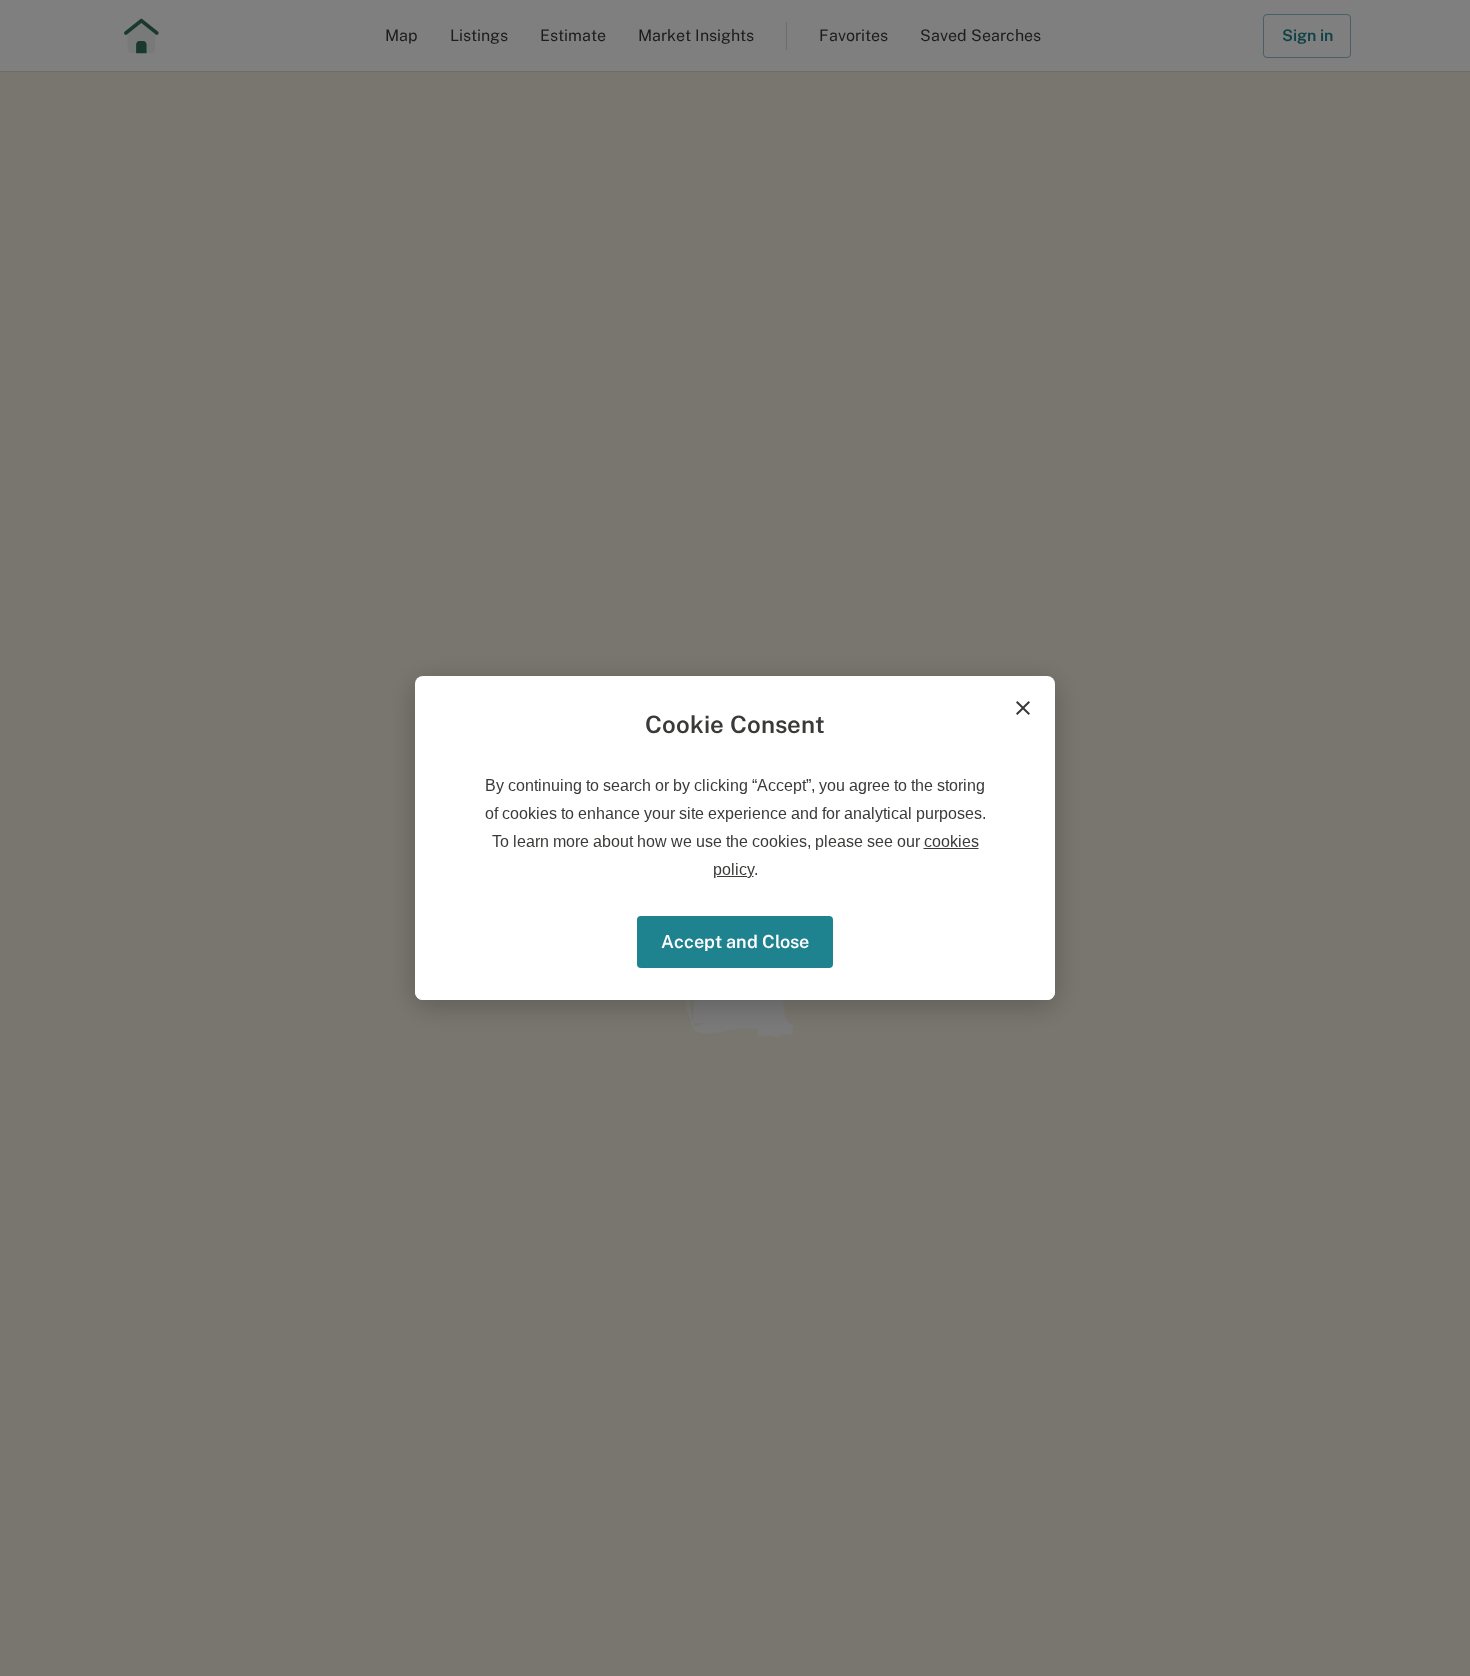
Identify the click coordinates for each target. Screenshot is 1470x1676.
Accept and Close (735, 941)
